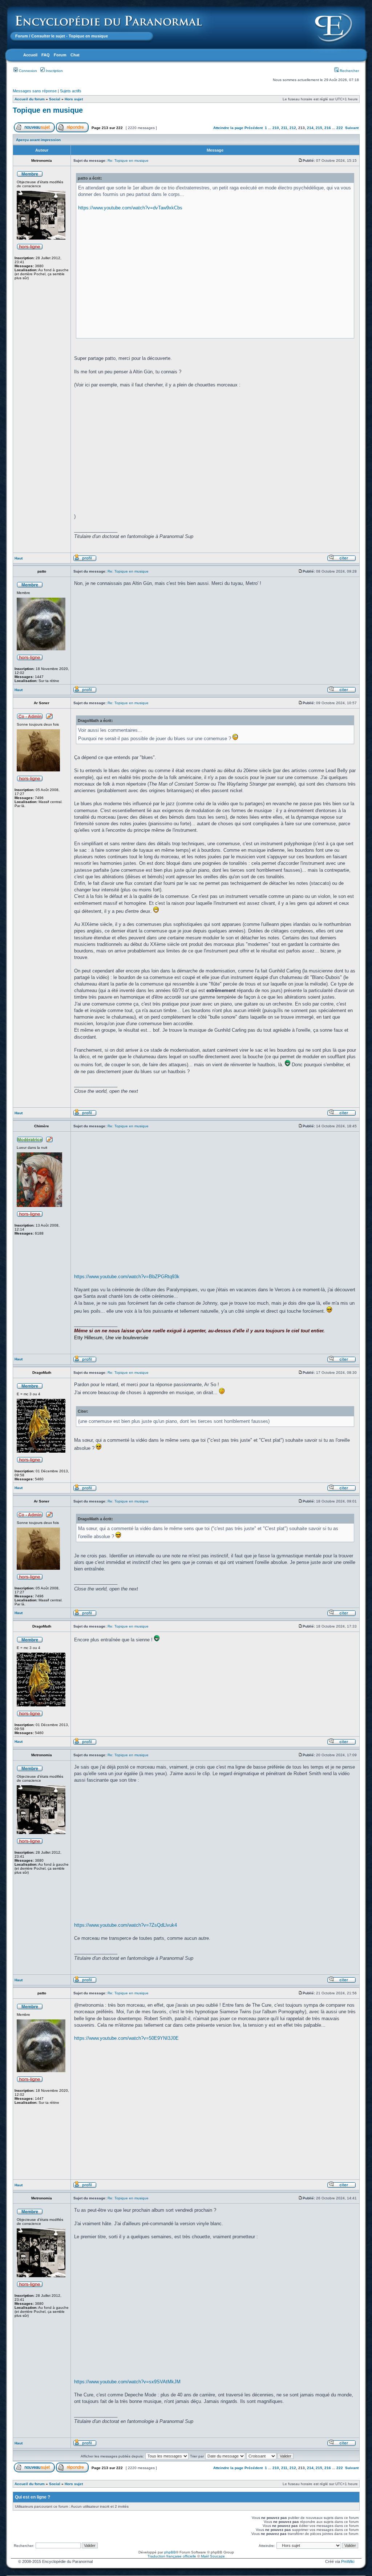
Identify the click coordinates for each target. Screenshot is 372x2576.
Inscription (54, 71)
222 (340, 128)
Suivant (352, 128)
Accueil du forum (30, 99)
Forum (22, 36)
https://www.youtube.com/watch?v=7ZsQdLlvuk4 (126, 1925)
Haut (19, 558)
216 (328, 128)
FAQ (46, 55)
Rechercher (349, 71)
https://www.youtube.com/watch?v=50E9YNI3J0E (126, 2038)
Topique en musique (48, 110)
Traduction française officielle (172, 2556)
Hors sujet (74, 99)
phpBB (170, 2552)
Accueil (30, 55)
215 (319, 128)
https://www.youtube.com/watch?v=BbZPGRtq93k (127, 1277)
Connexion (27, 71)
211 (284, 128)
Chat (75, 55)
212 (293, 128)
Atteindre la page (228, 128)
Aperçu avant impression (38, 140)
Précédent (254, 128)
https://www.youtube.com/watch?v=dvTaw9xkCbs (130, 208)
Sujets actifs (71, 91)
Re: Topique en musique (128, 161)
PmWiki (348, 2561)
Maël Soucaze (213, 2556)
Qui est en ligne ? (33, 2497)
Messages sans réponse (35, 91)
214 (310, 128)
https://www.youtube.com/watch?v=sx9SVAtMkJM (127, 2382)
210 (276, 128)
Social (55, 99)
